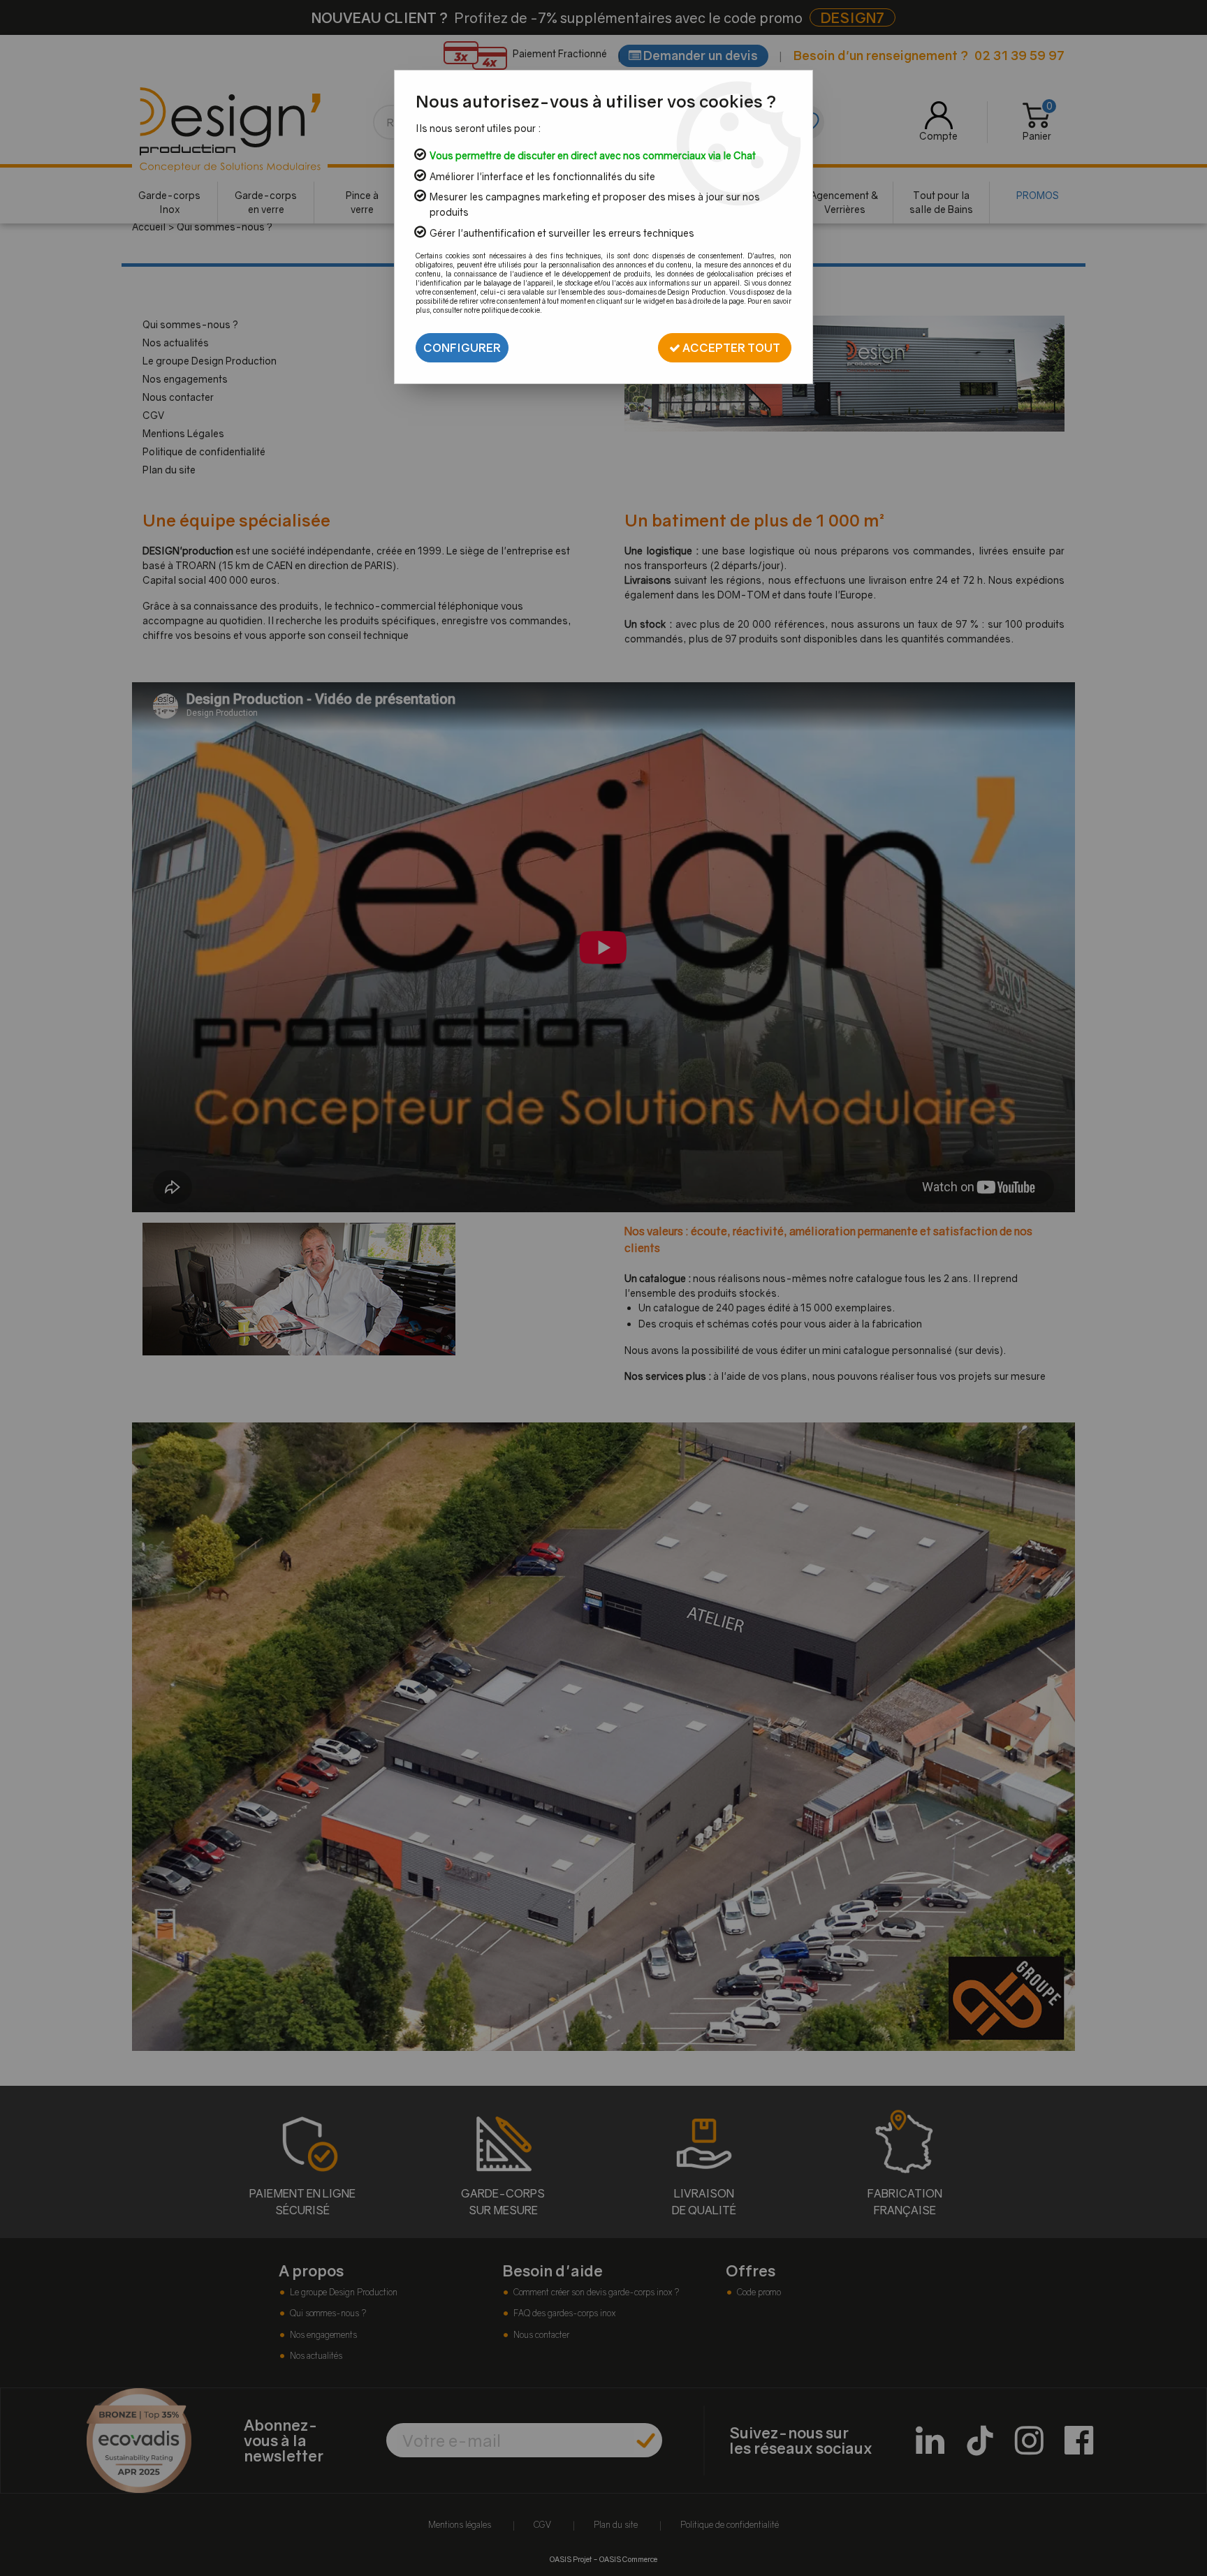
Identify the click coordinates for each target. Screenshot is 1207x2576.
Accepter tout (730, 348)
